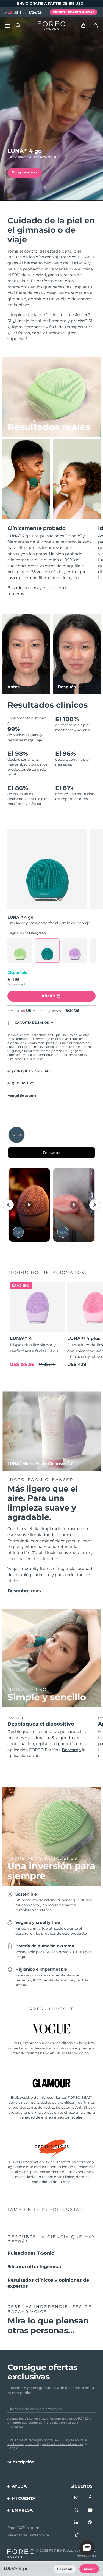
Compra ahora (25, 172)
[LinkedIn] (77, 2523)
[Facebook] (90, 2498)
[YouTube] (90, 2510)
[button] (87, 2548)
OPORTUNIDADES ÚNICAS (73, 12)
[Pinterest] (90, 2523)
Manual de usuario (22, 1096)
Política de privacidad (23, 2444)
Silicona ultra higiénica (34, 2266)
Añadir (89, 2569)
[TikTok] (77, 2535)
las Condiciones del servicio (63, 2444)
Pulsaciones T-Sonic (32, 2253)
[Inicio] (51, 26)
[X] (77, 2510)
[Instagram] (77, 2498)
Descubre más (24, 1591)
